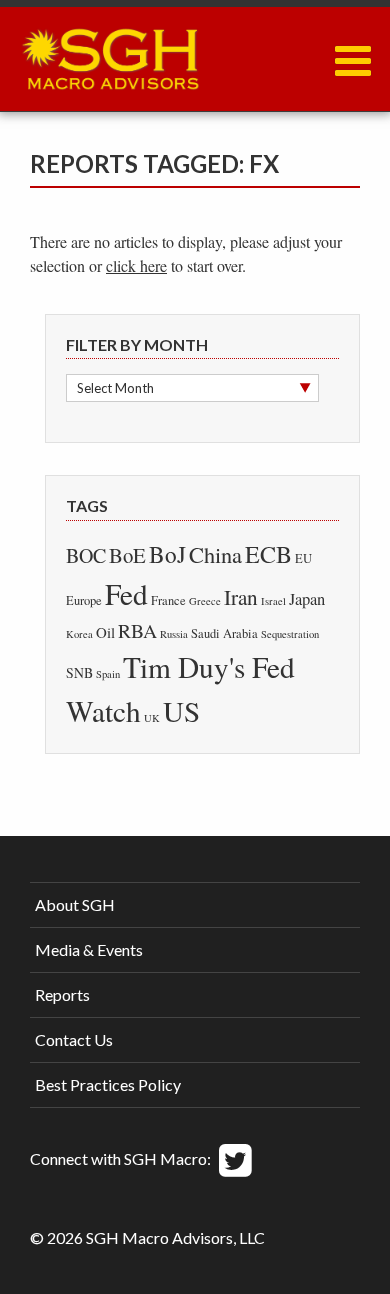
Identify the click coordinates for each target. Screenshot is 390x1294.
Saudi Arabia (224, 633)
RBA (137, 630)
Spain (108, 674)
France (168, 600)
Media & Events (89, 949)
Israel (273, 601)
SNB (79, 672)
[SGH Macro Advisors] (110, 54)
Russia (174, 634)
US (181, 710)
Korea (79, 634)
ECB (268, 554)
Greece (205, 601)
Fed (126, 593)
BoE (127, 555)
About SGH (75, 904)
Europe (84, 600)
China (215, 554)
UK (152, 718)
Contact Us (74, 1039)
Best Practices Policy (108, 1084)
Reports (62, 994)
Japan (307, 599)
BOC (86, 555)
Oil (105, 632)
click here (136, 265)
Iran (241, 597)
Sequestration (290, 634)
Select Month (115, 388)
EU (303, 558)
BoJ (167, 554)
